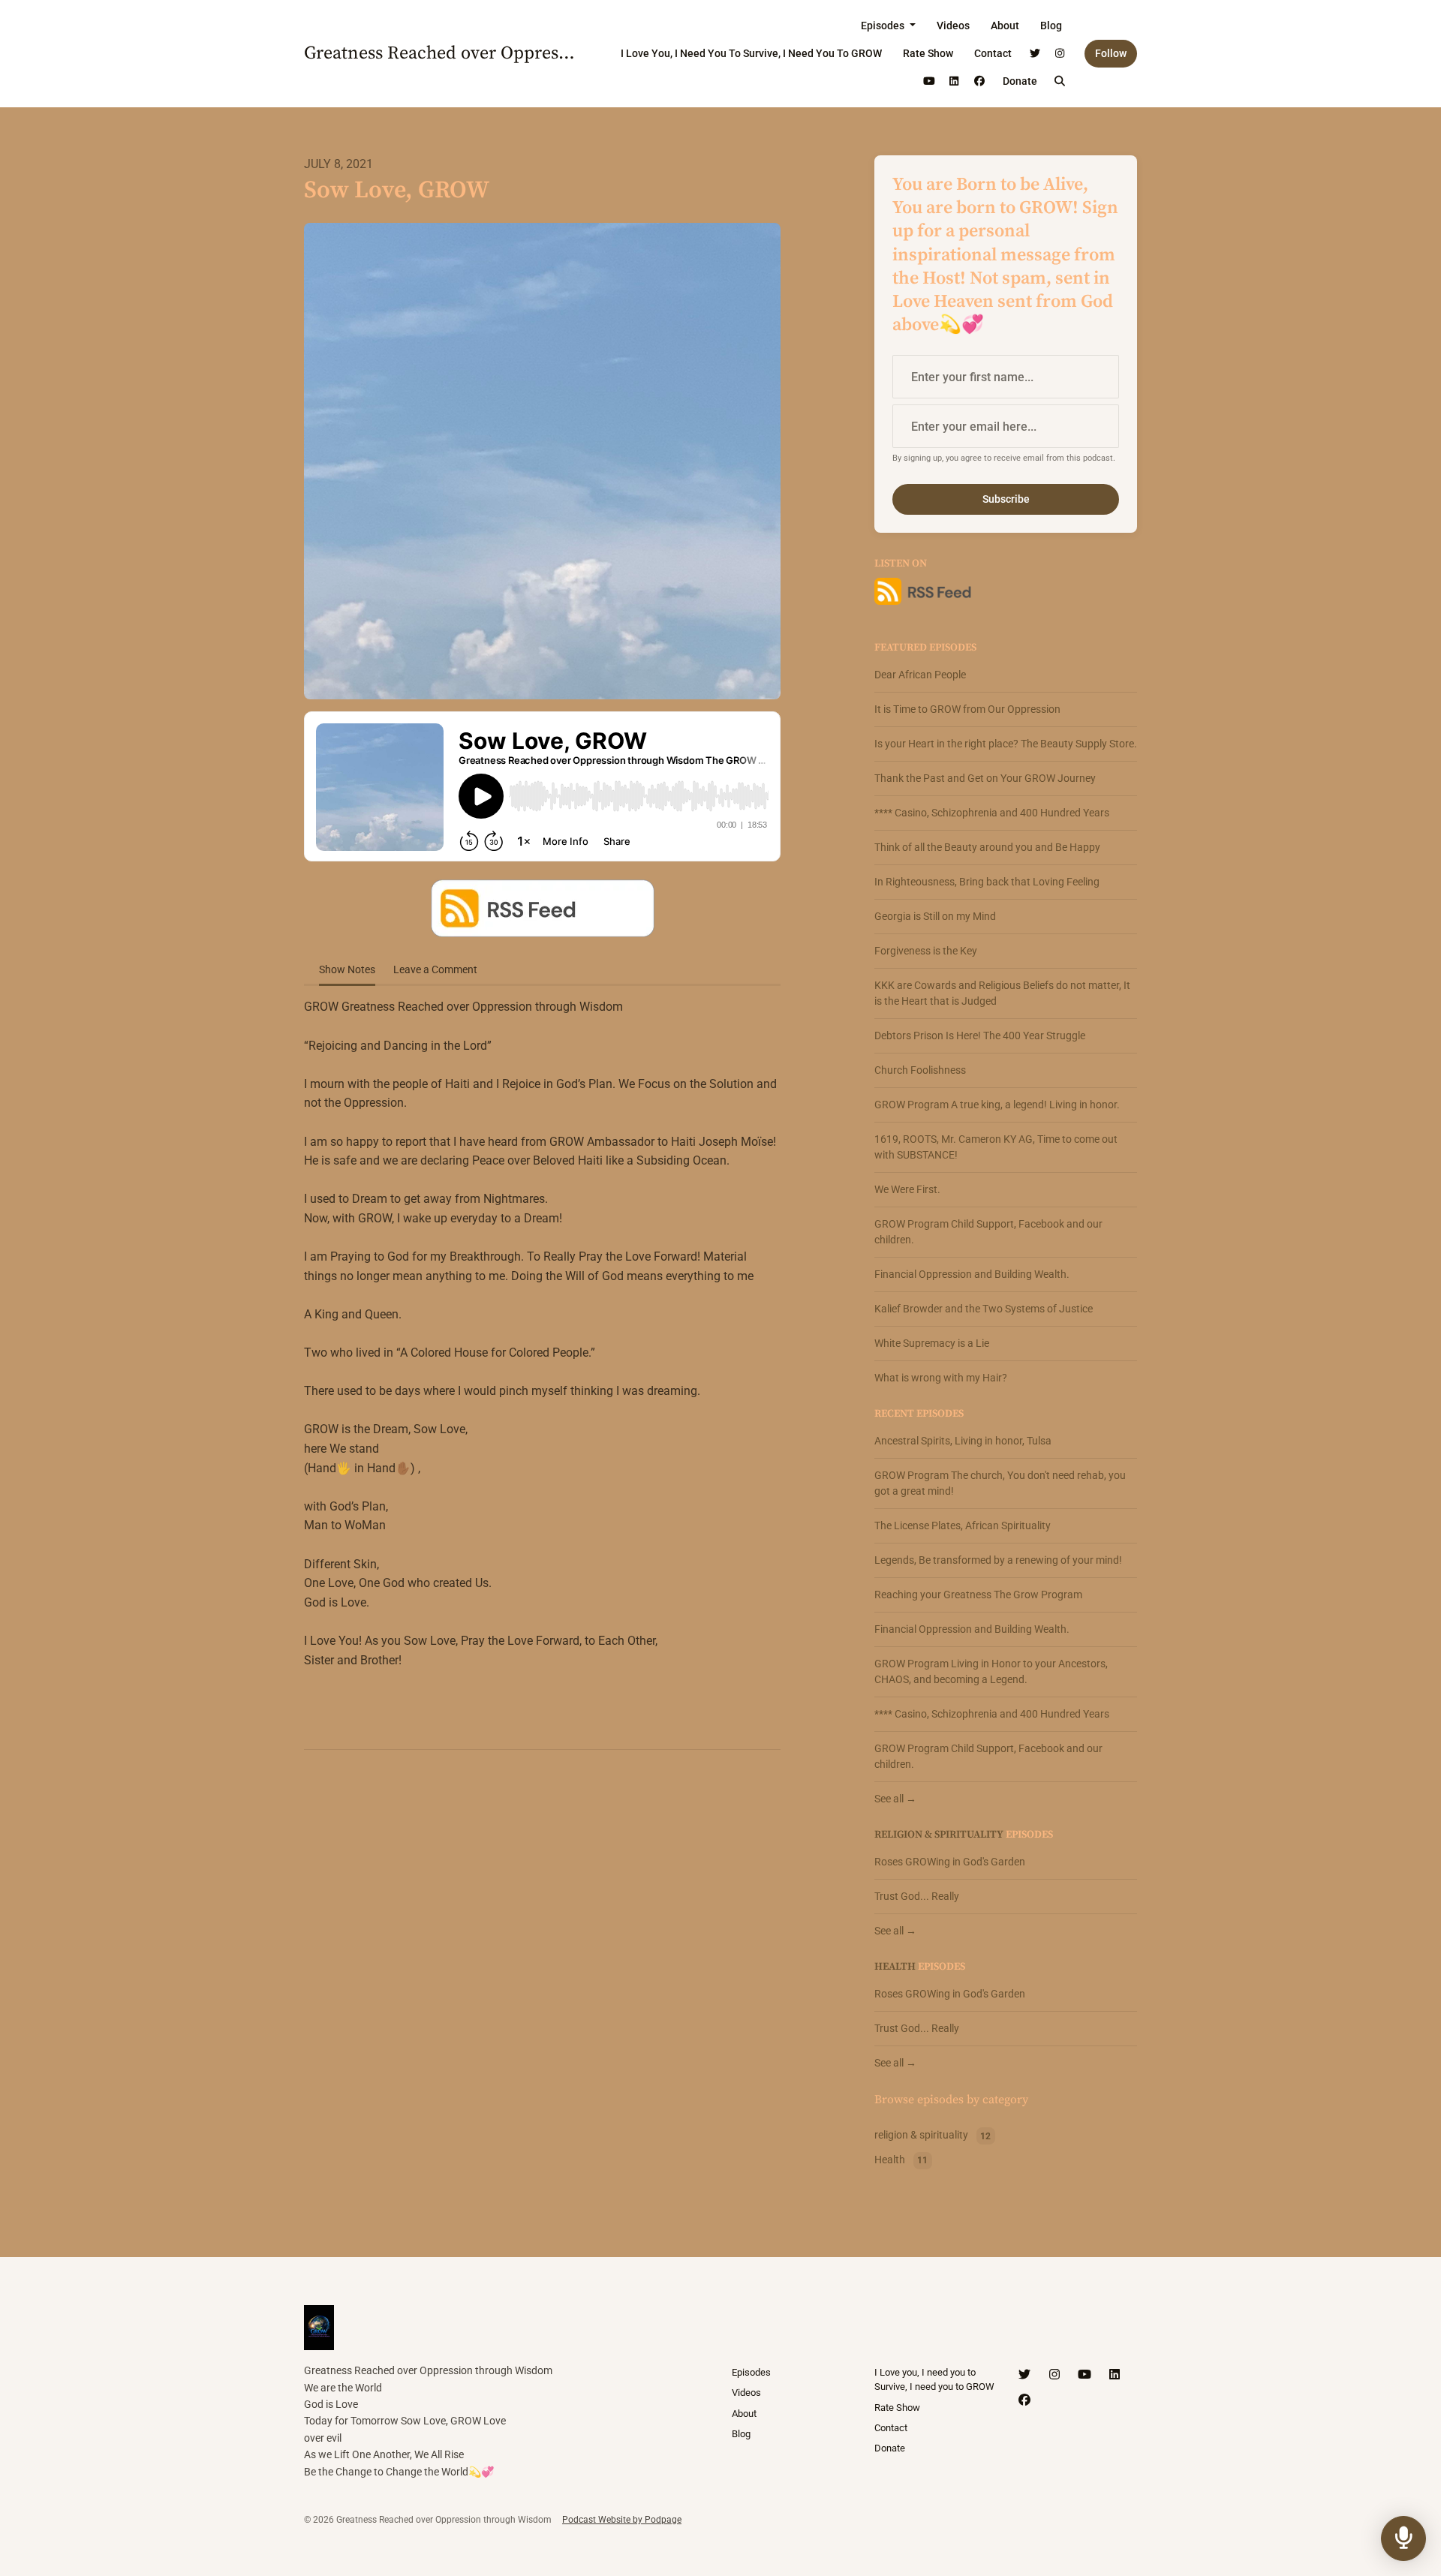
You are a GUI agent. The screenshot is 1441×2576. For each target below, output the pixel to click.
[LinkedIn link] (955, 81)
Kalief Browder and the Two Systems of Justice (984, 1309)
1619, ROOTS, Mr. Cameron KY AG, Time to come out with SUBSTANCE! (996, 1147)
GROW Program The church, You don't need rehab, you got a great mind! (1000, 1483)
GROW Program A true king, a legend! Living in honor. (997, 1105)
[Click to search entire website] (1060, 81)
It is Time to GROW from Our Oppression (967, 709)
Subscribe (1006, 499)
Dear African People (920, 675)
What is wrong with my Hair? (941, 1378)
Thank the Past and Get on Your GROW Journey (985, 778)
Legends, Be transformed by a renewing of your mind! (998, 1560)
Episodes (884, 26)
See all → (895, 1799)
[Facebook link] (979, 81)
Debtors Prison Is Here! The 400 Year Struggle (980, 1036)
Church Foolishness (920, 1070)
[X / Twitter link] (1035, 54)
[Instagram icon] (1054, 2375)
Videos (953, 26)
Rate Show (928, 53)
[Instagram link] (1060, 54)
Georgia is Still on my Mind (935, 916)
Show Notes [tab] (347, 969)
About (1005, 26)
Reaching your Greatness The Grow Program (978, 1595)
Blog (1051, 26)
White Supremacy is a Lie (932, 1343)
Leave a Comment (435, 969)
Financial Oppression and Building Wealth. (972, 1274)
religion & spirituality (939, 1835)
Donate (1020, 81)
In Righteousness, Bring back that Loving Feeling (987, 882)
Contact (993, 53)
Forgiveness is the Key (926, 951)
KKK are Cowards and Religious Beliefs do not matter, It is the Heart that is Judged (1002, 993)
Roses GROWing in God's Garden (950, 1862)
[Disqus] (542, 1955)
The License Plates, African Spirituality (963, 1525)
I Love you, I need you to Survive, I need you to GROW (751, 53)
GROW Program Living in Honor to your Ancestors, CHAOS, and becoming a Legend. (991, 1671)
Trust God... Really (917, 1896)
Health (895, 1967)
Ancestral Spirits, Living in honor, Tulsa (963, 1441)
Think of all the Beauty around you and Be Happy (987, 847)
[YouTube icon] (1085, 2375)
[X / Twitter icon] (1024, 2375)
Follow (1111, 53)
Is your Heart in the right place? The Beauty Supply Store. (1006, 744)
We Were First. (907, 1189)
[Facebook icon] (1024, 2400)
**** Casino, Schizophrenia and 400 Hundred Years (992, 813)
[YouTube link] (929, 81)
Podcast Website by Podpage (622, 2520)
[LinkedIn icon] (1115, 2375)
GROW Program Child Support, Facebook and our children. (988, 1232)
